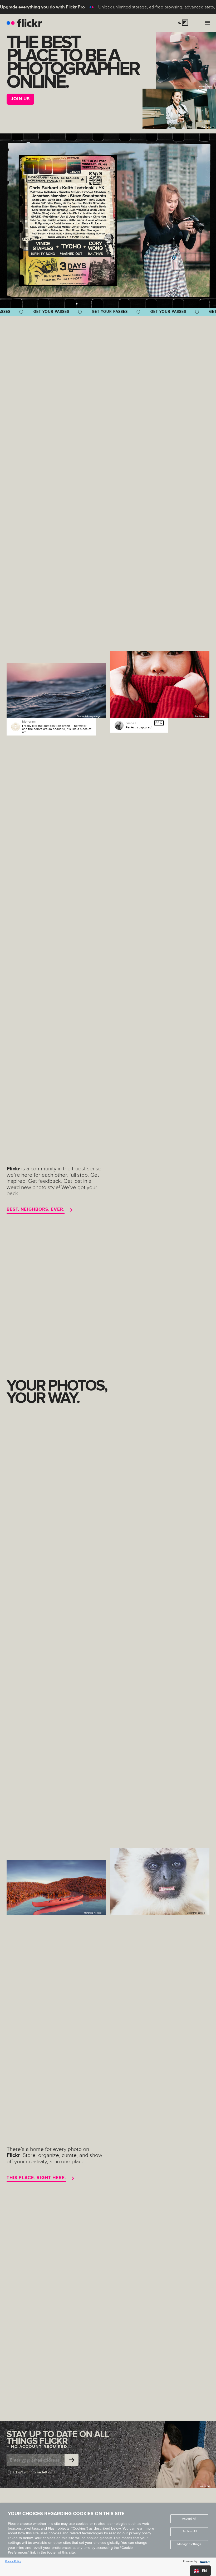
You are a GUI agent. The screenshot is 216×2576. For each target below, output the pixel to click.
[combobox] (200, 2571)
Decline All (189, 2531)
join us (20, 99)
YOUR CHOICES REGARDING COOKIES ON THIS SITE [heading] (66, 2514)
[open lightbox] (68, 221)
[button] (185, 23)
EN (204, 2571)
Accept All (189, 2519)
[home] (24, 23)
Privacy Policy (13, 2561)
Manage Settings (189, 2544)
